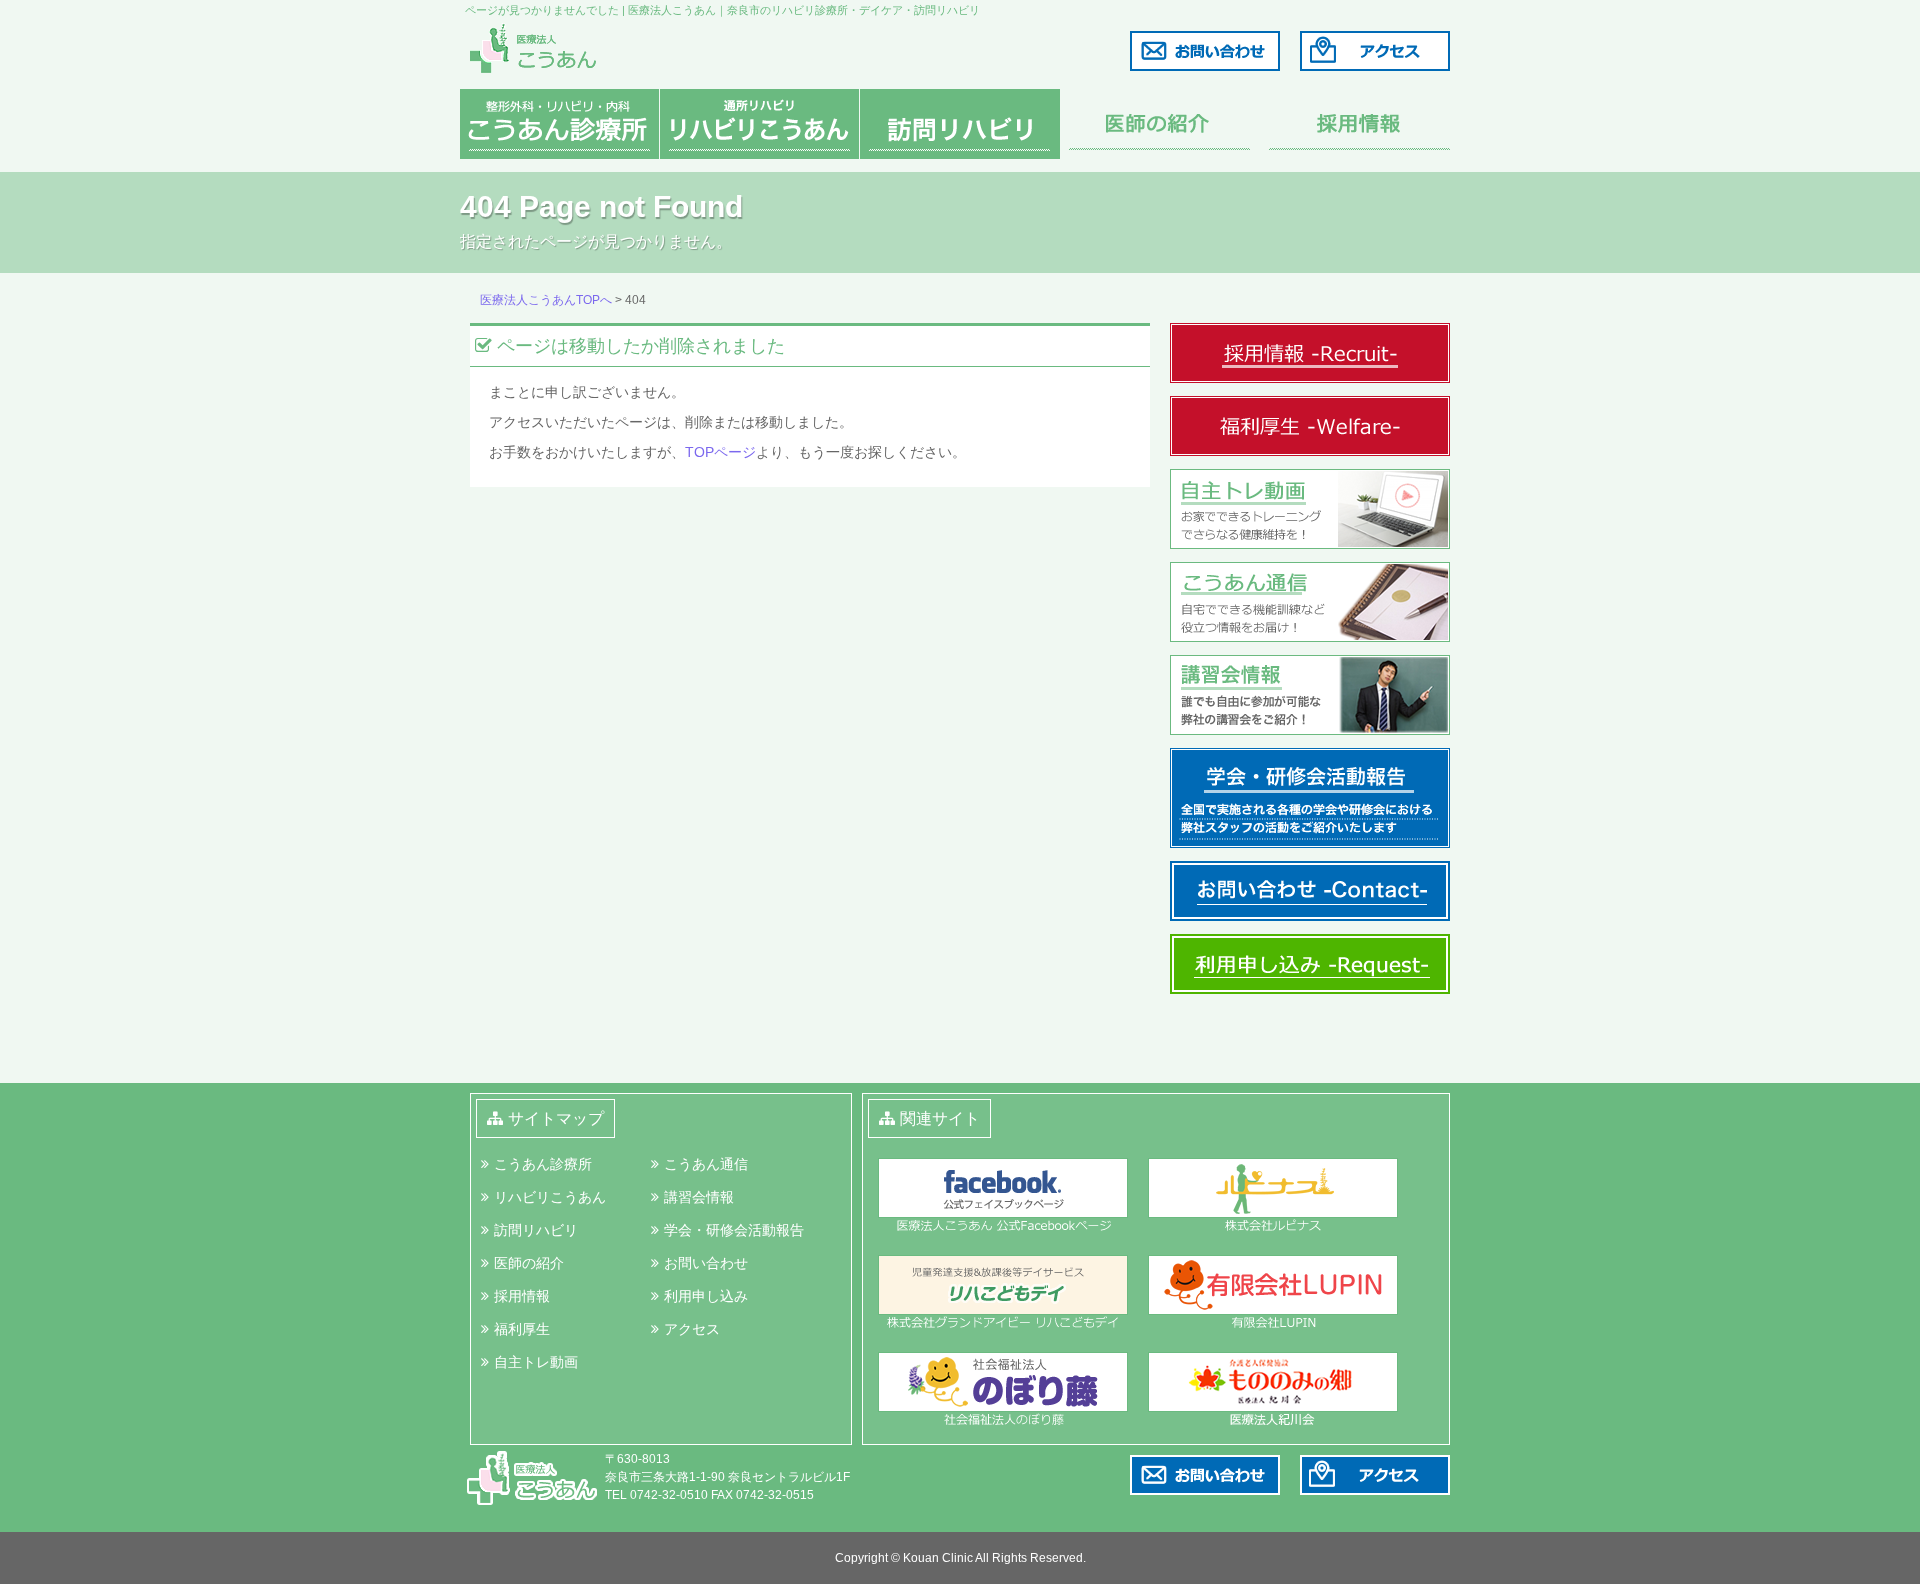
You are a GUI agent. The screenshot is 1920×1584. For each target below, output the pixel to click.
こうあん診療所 (543, 1164)
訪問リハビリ (536, 1230)
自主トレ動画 (536, 1362)
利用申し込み (706, 1296)
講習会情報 (699, 1197)
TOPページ (720, 452)
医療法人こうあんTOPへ (546, 300)
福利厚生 (522, 1329)
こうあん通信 (706, 1164)
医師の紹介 (529, 1263)
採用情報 (522, 1296)
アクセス (692, 1329)
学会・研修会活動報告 (734, 1230)
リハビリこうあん (550, 1197)
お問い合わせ (706, 1263)
